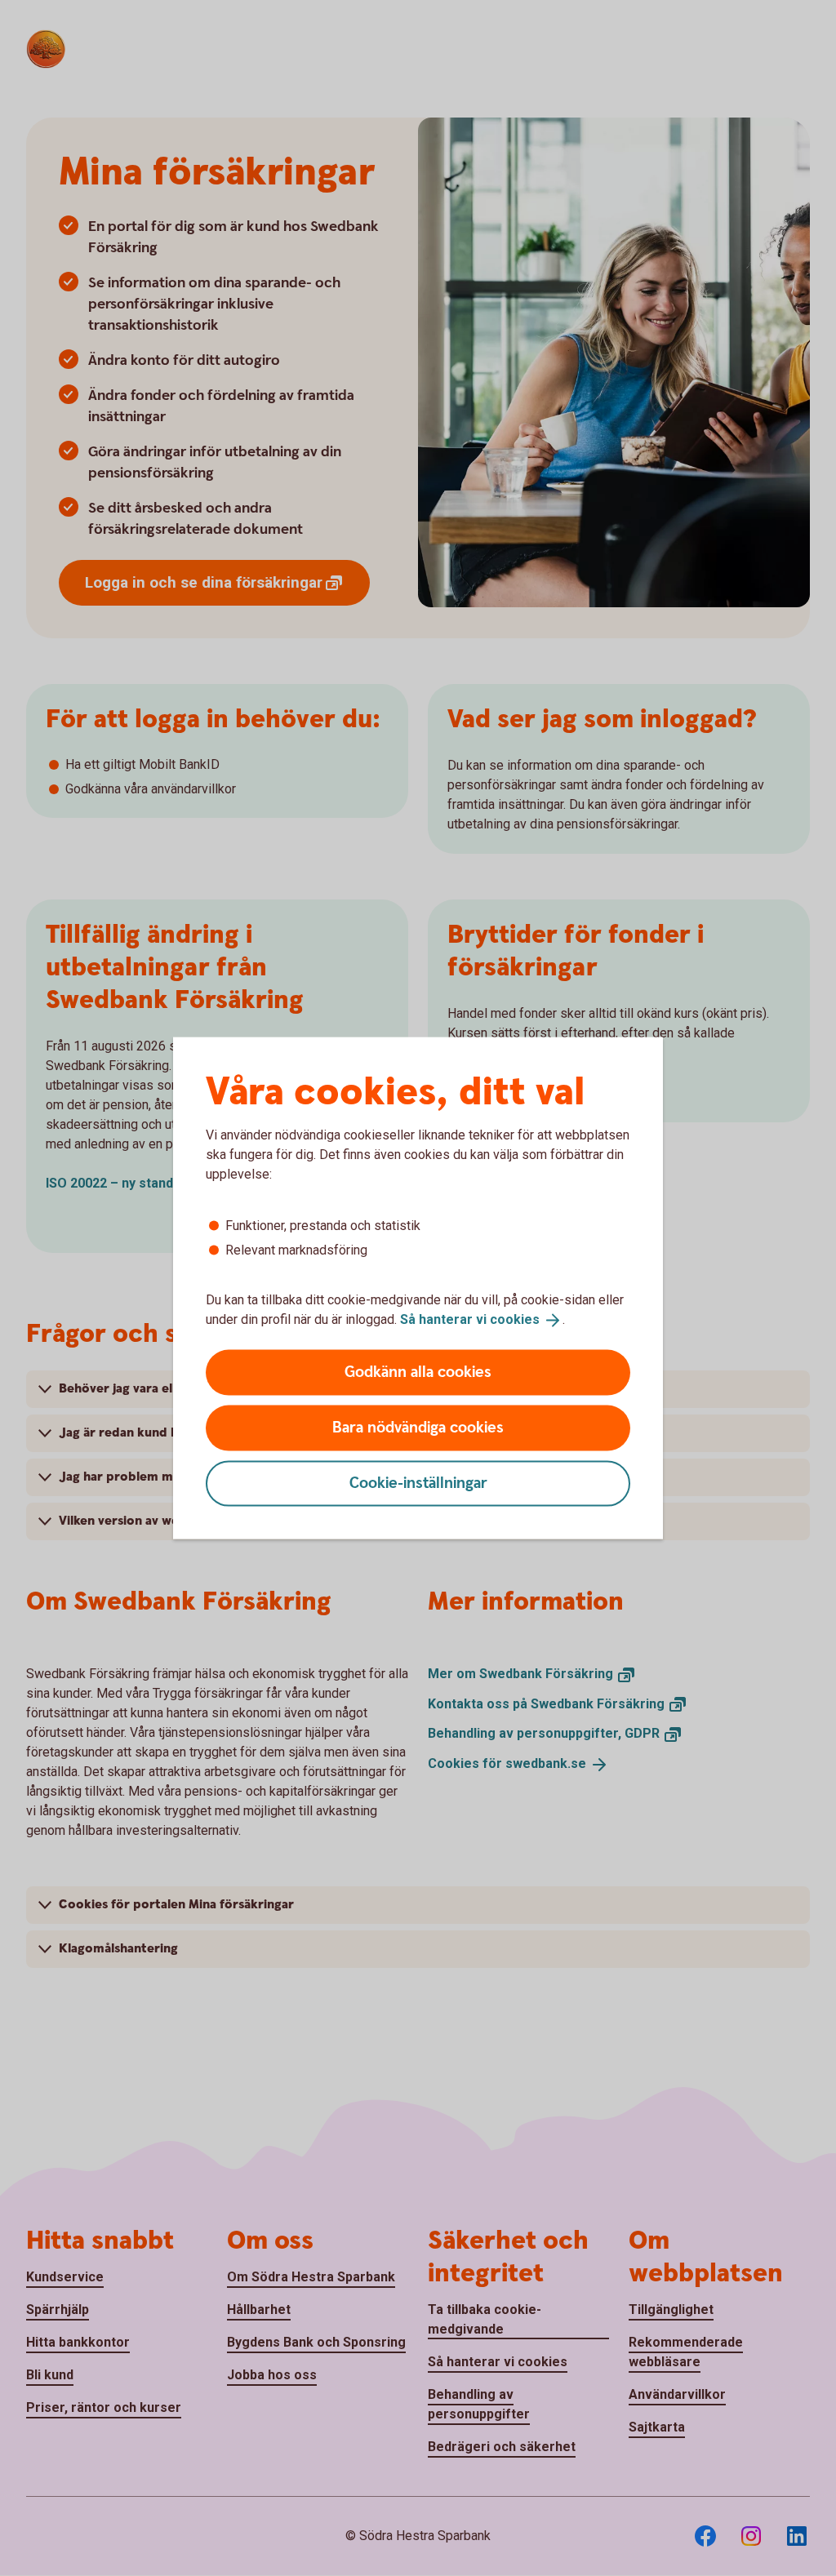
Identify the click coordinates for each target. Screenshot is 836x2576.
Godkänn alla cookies (418, 1372)
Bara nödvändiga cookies (418, 1427)
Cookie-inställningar (418, 1483)
